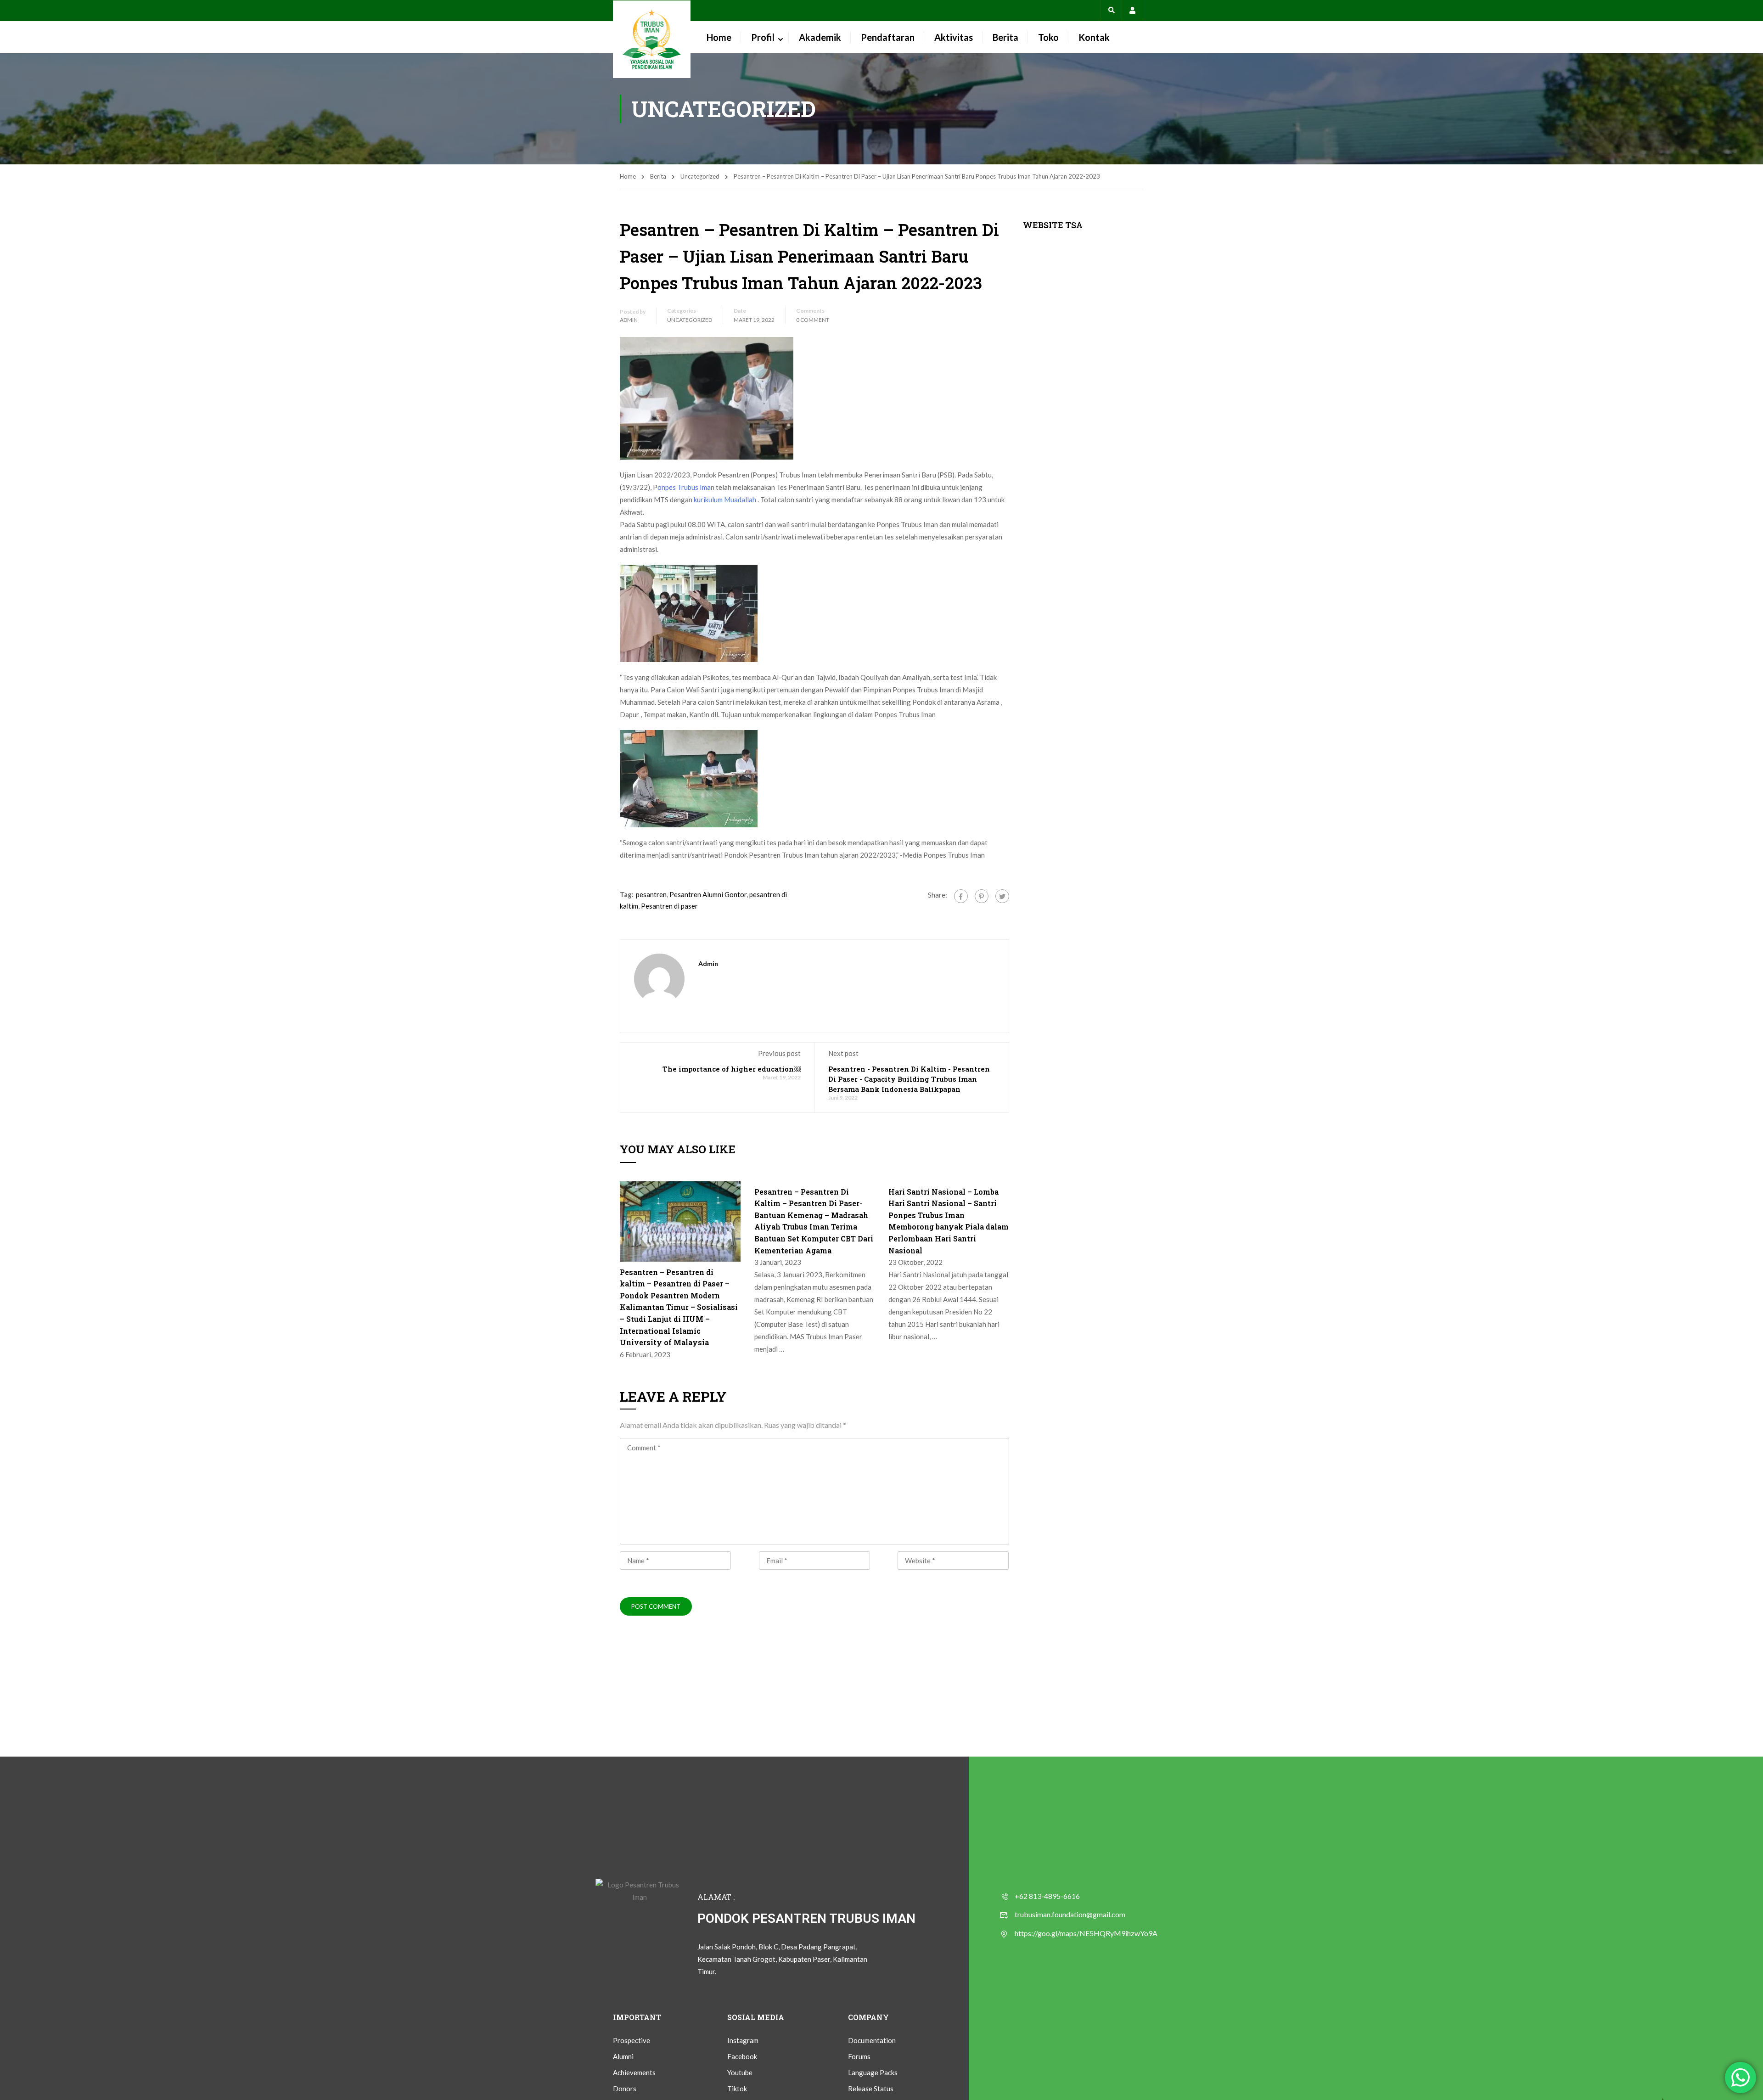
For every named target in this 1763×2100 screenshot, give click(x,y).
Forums (859, 2056)
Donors (625, 2089)
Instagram (743, 2040)
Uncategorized (700, 176)
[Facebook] (961, 896)
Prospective (632, 2040)
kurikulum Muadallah (725, 500)
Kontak (1094, 37)
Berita (1005, 37)
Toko (1048, 37)
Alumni (623, 2056)
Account (1132, 10)
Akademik (820, 37)
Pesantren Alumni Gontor (708, 894)
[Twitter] (1002, 896)
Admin (629, 320)
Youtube (740, 2072)
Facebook (742, 2056)
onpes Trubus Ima (684, 487)
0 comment (813, 320)
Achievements (634, 2072)
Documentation (872, 2040)
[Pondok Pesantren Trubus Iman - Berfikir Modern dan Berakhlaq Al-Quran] (652, 39)
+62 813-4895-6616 (1047, 1896)
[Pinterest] (982, 896)
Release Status (871, 2089)
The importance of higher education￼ (732, 1069)
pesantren (651, 894)
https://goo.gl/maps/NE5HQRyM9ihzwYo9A (1086, 1933)
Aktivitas (954, 37)
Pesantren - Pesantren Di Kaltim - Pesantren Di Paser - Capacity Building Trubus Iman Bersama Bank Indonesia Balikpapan (909, 1079)
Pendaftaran (888, 37)
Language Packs (873, 2072)
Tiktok (737, 2089)
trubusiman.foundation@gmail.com (1070, 1914)
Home (719, 37)
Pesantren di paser (669, 906)
